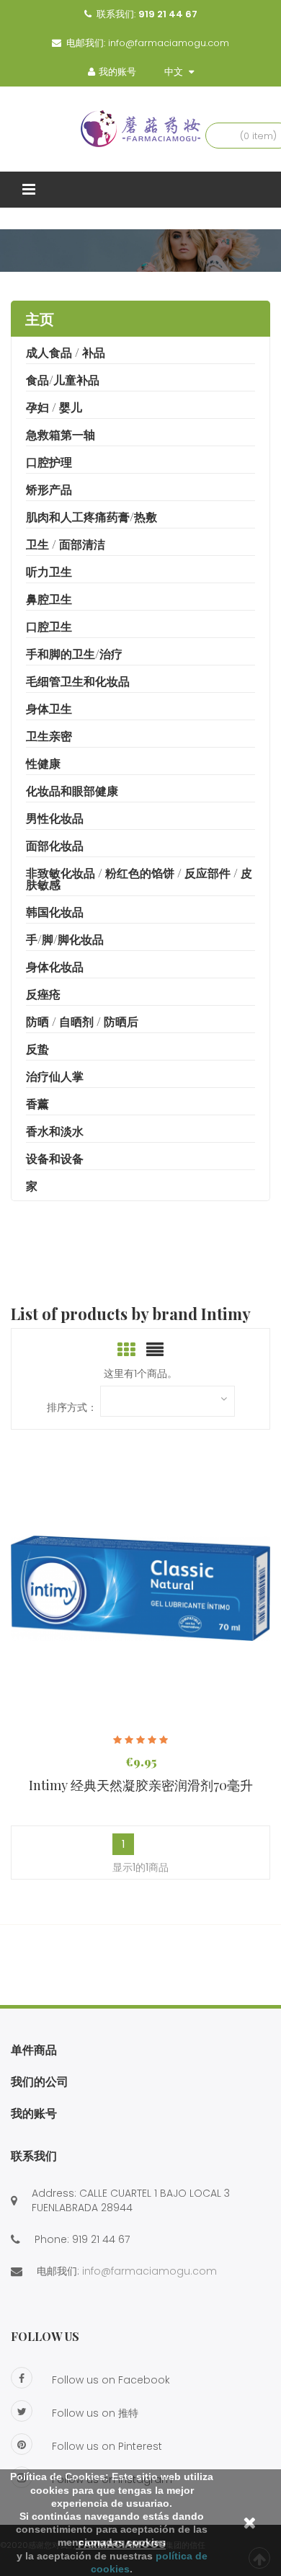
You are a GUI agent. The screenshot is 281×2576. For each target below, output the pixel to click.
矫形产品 (49, 489)
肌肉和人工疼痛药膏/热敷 (92, 517)
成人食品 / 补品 (66, 352)
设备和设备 (55, 1158)
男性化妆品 (55, 818)
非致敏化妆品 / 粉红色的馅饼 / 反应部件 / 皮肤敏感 (139, 878)
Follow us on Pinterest (107, 2446)
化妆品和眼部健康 (72, 791)
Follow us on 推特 (95, 2413)
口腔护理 (49, 462)
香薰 (37, 1103)
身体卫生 (49, 708)
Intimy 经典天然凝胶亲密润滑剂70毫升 (141, 1785)
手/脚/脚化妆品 (65, 939)
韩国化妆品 (55, 912)
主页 (40, 318)
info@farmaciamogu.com (169, 43)
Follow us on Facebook (111, 2380)
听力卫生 (49, 571)
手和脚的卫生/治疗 (74, 654)
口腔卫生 (49, 626)
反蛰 (37, 1049)
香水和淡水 (55, 1131)
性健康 (43, 763)
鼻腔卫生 (49, 599)
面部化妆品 (55, 845)
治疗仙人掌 (55, 1076)
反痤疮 (43, 994)
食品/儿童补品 (63, 380)
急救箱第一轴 (61, 434)
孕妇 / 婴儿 (54, 407)
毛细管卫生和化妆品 (78, 681)
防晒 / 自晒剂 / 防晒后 (82, 1021)
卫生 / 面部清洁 (66, 544)
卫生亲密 (49, 736)
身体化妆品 (55, 966)
